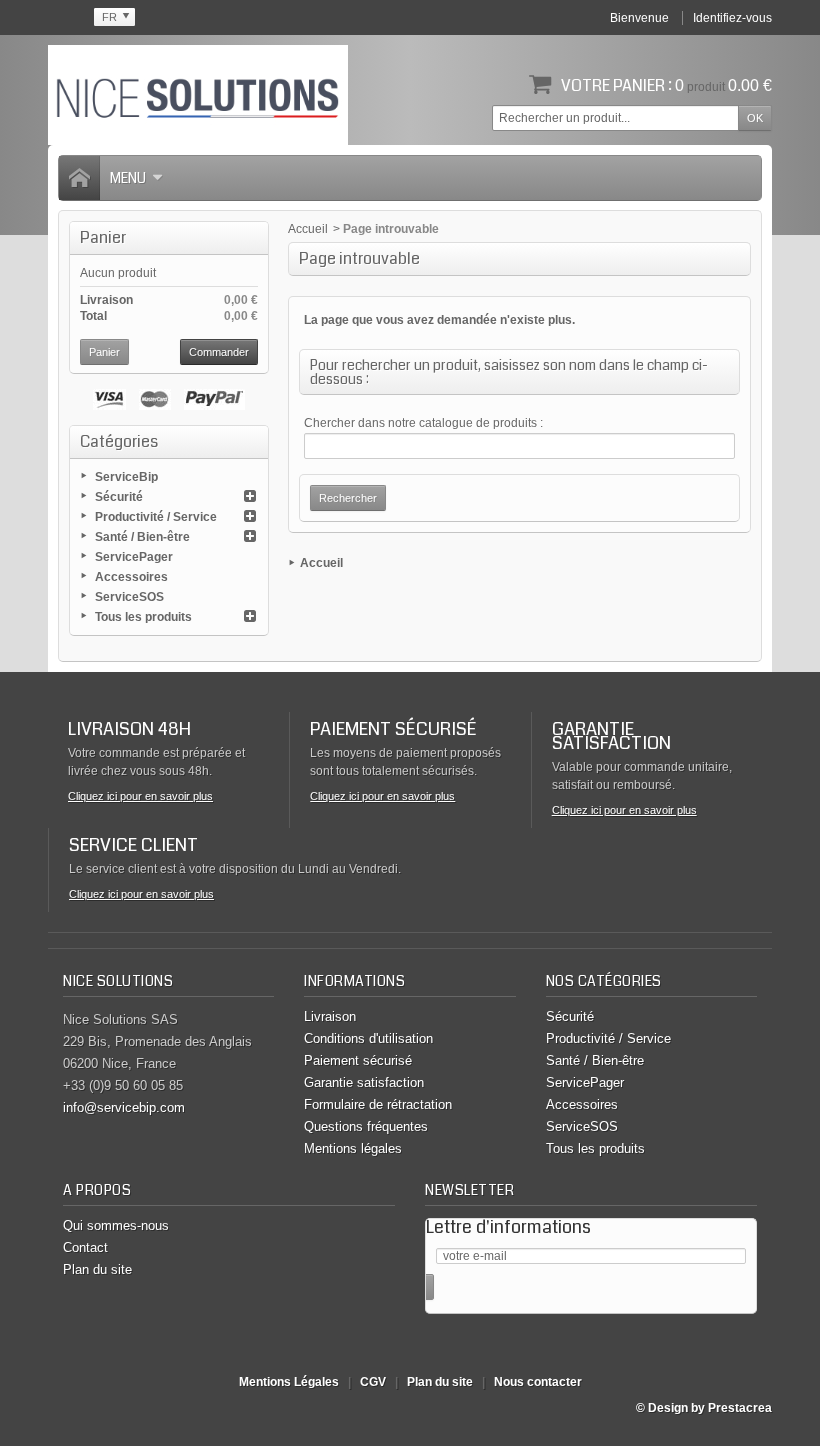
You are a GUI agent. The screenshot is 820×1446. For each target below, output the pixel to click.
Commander (219, 352)
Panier (103, 237)
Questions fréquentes (366, 1126)
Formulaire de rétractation (378, 1104)
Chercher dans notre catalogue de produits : (423, 423)
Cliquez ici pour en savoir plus (140, 796)
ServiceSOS (129, 597)
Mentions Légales (289, 1382)
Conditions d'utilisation (368, 1038)
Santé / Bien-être (142, 537)
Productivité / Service (156, 517)
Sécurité (119, 497)
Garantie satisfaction (364, 1082)
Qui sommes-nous (116, 1225)
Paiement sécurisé (358, 1060)
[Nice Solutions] (198, 95)
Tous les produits (143, 617)
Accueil (308, 229)
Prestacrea (740, 1408)
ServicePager (134, 557)
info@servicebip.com (124, 1107)
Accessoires (131, 577)
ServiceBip (126, 477)
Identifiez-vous (732, 18)
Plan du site (97, 1269)
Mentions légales (353, 1148)
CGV (373, 1382)
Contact (85, 1247)
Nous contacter (538, 1382)
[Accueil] (79, 178)
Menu (128, 178)
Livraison (330, 1016)
